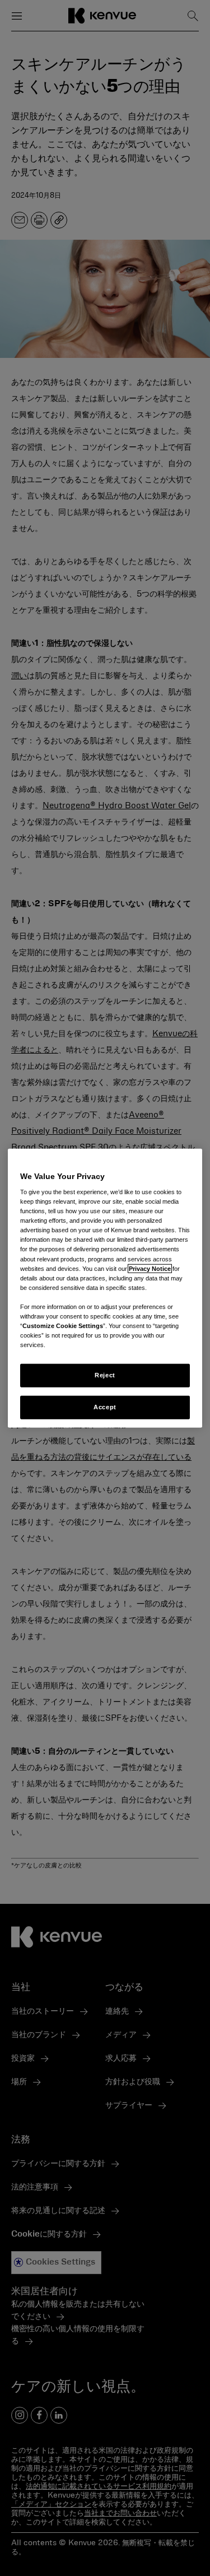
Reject (105, 1375)
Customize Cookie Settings (63, 1326)
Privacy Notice (150, 1268)
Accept (105, 1407)
